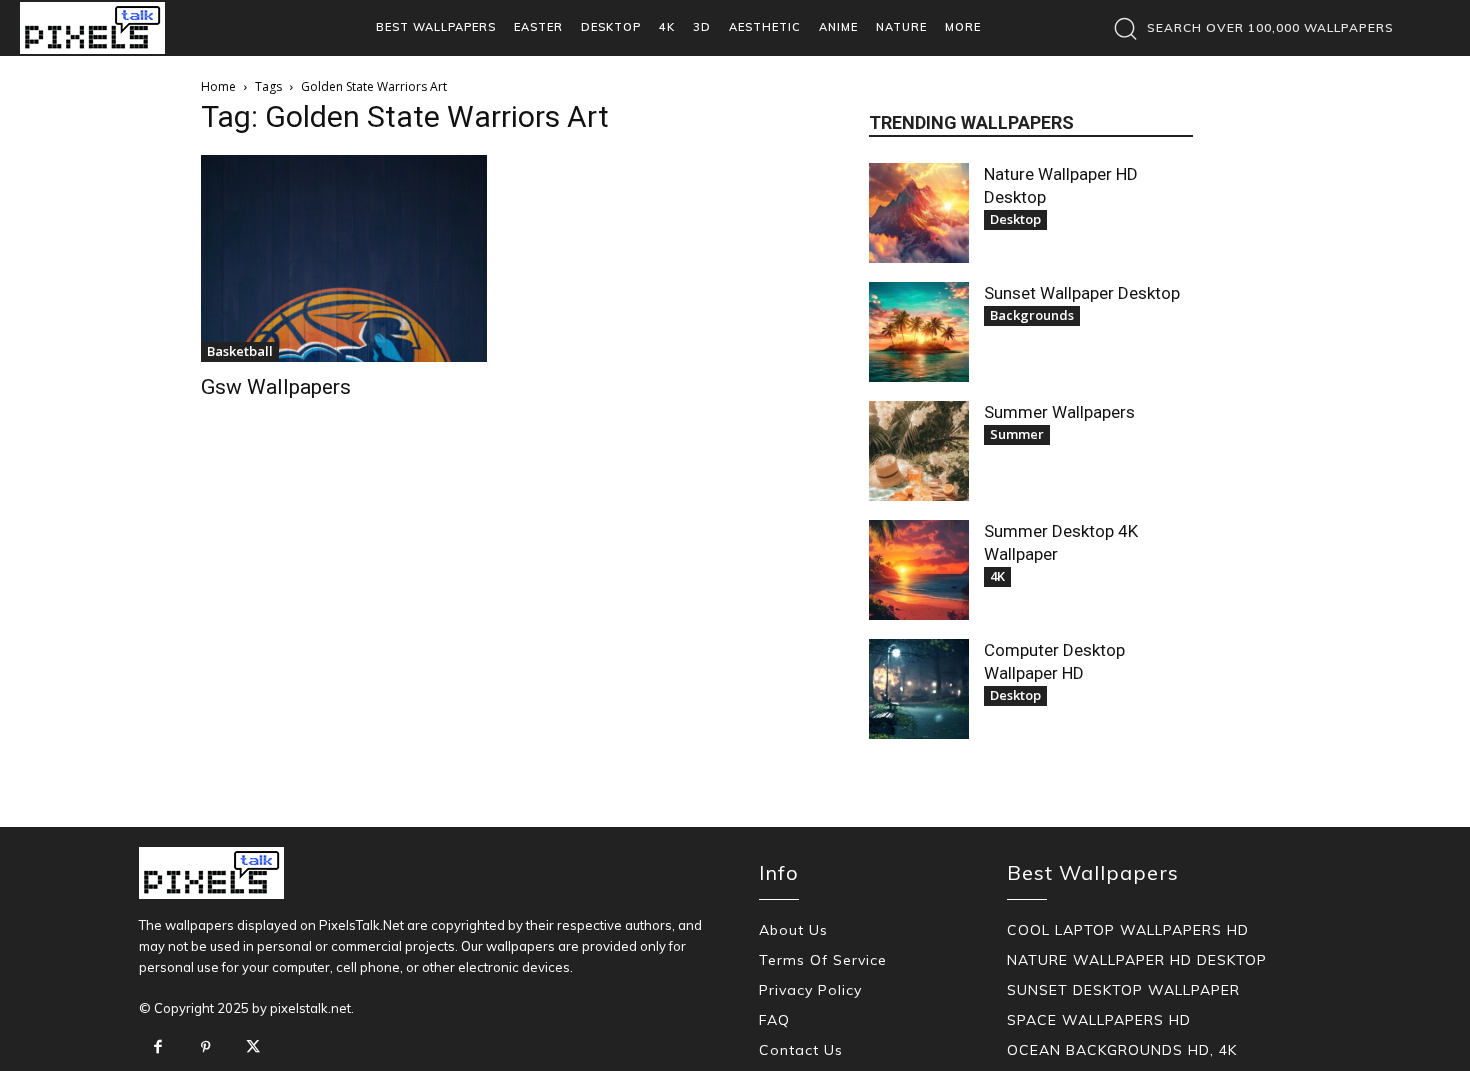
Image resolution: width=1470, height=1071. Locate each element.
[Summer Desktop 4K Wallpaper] (919, 570)
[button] (1248, 28)
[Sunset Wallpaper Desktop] (919, 332)
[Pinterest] (206, 1048)
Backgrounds (1032, 315)
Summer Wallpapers (1059, 412)
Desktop (1015, 219)
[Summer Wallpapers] (919, 451)
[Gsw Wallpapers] (344, 258)
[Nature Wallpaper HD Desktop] (919, 213)
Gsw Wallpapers (276, 387)
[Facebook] (158, 1048)
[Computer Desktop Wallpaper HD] (919, 689)
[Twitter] (253, 1048)
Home (218, 86)
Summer (1017, 434)
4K (997, 576)
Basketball (240, 351)
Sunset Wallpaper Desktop (1082, 293)
